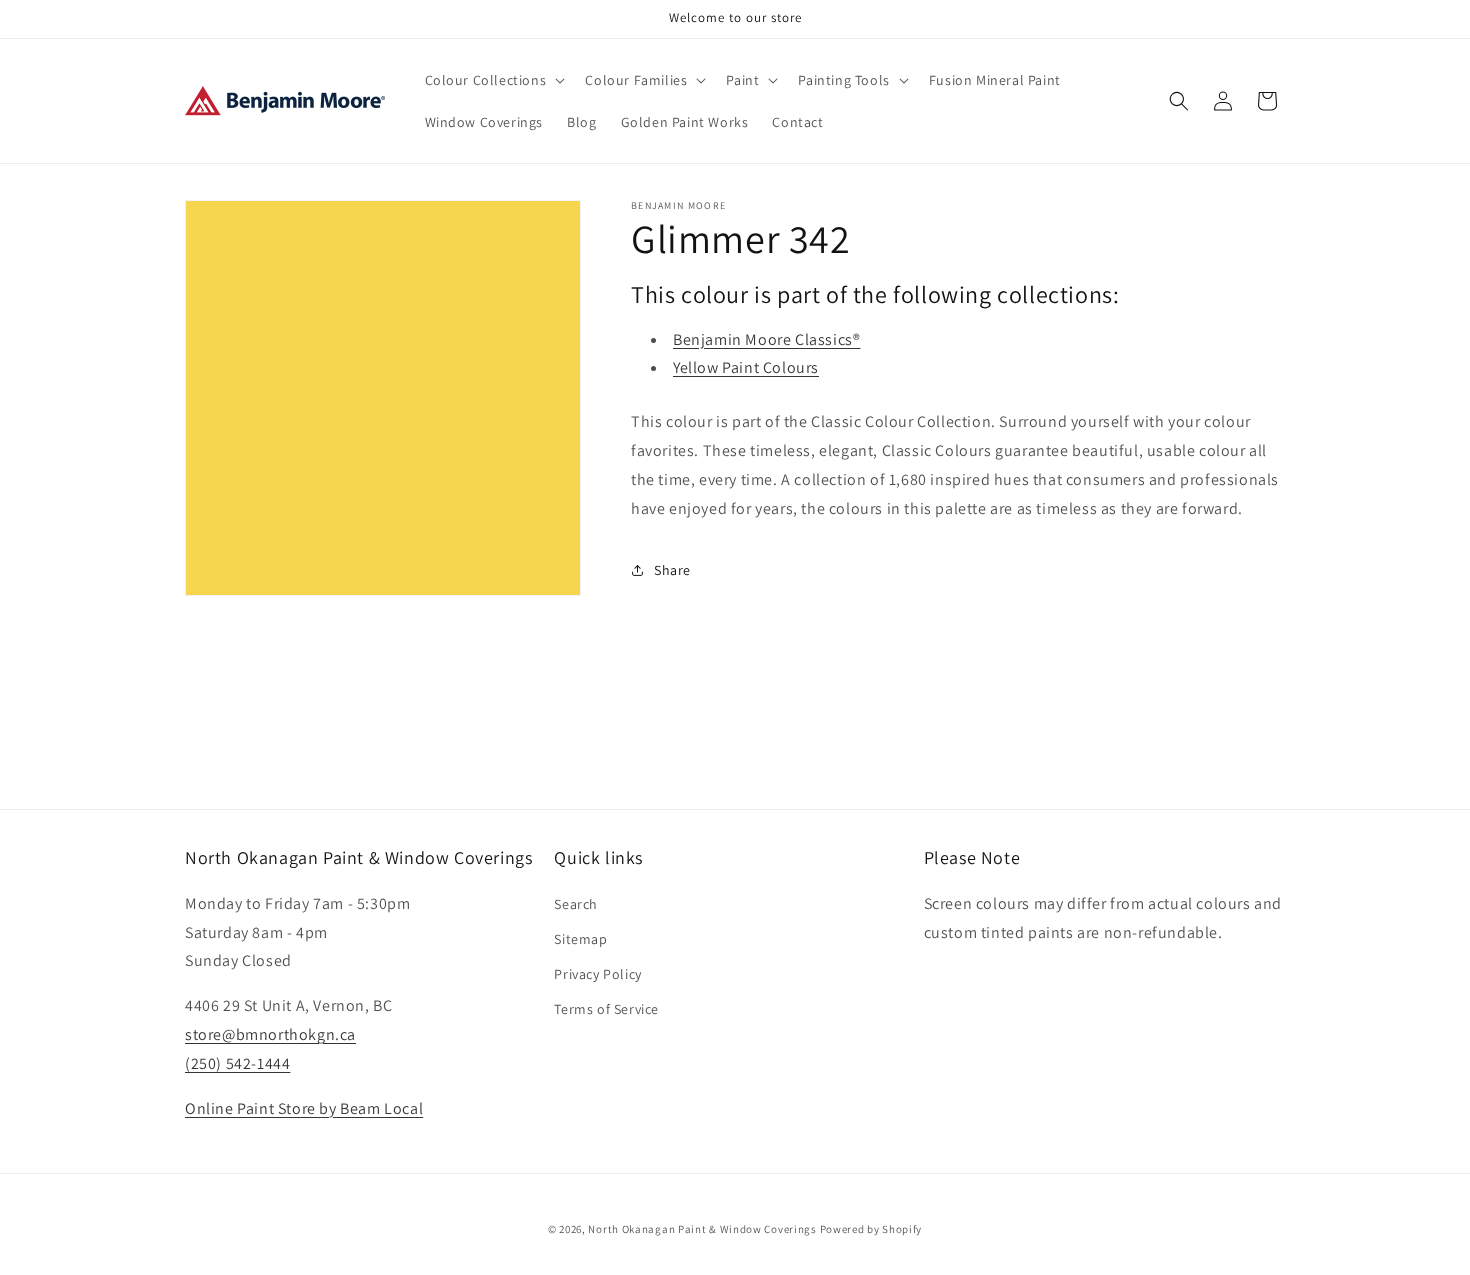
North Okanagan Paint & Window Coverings (702, 1229)
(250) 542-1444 (237, 1062)
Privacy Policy (597, 973)
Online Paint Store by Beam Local (304, 1107)
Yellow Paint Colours (746, 367)
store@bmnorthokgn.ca (270, 1033)
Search (576, 903)
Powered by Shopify (871, 1229)
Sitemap (580, 938)
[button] (493, 80)
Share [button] (672, 570)
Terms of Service (606, 1009)
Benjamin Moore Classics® (766, 339)
